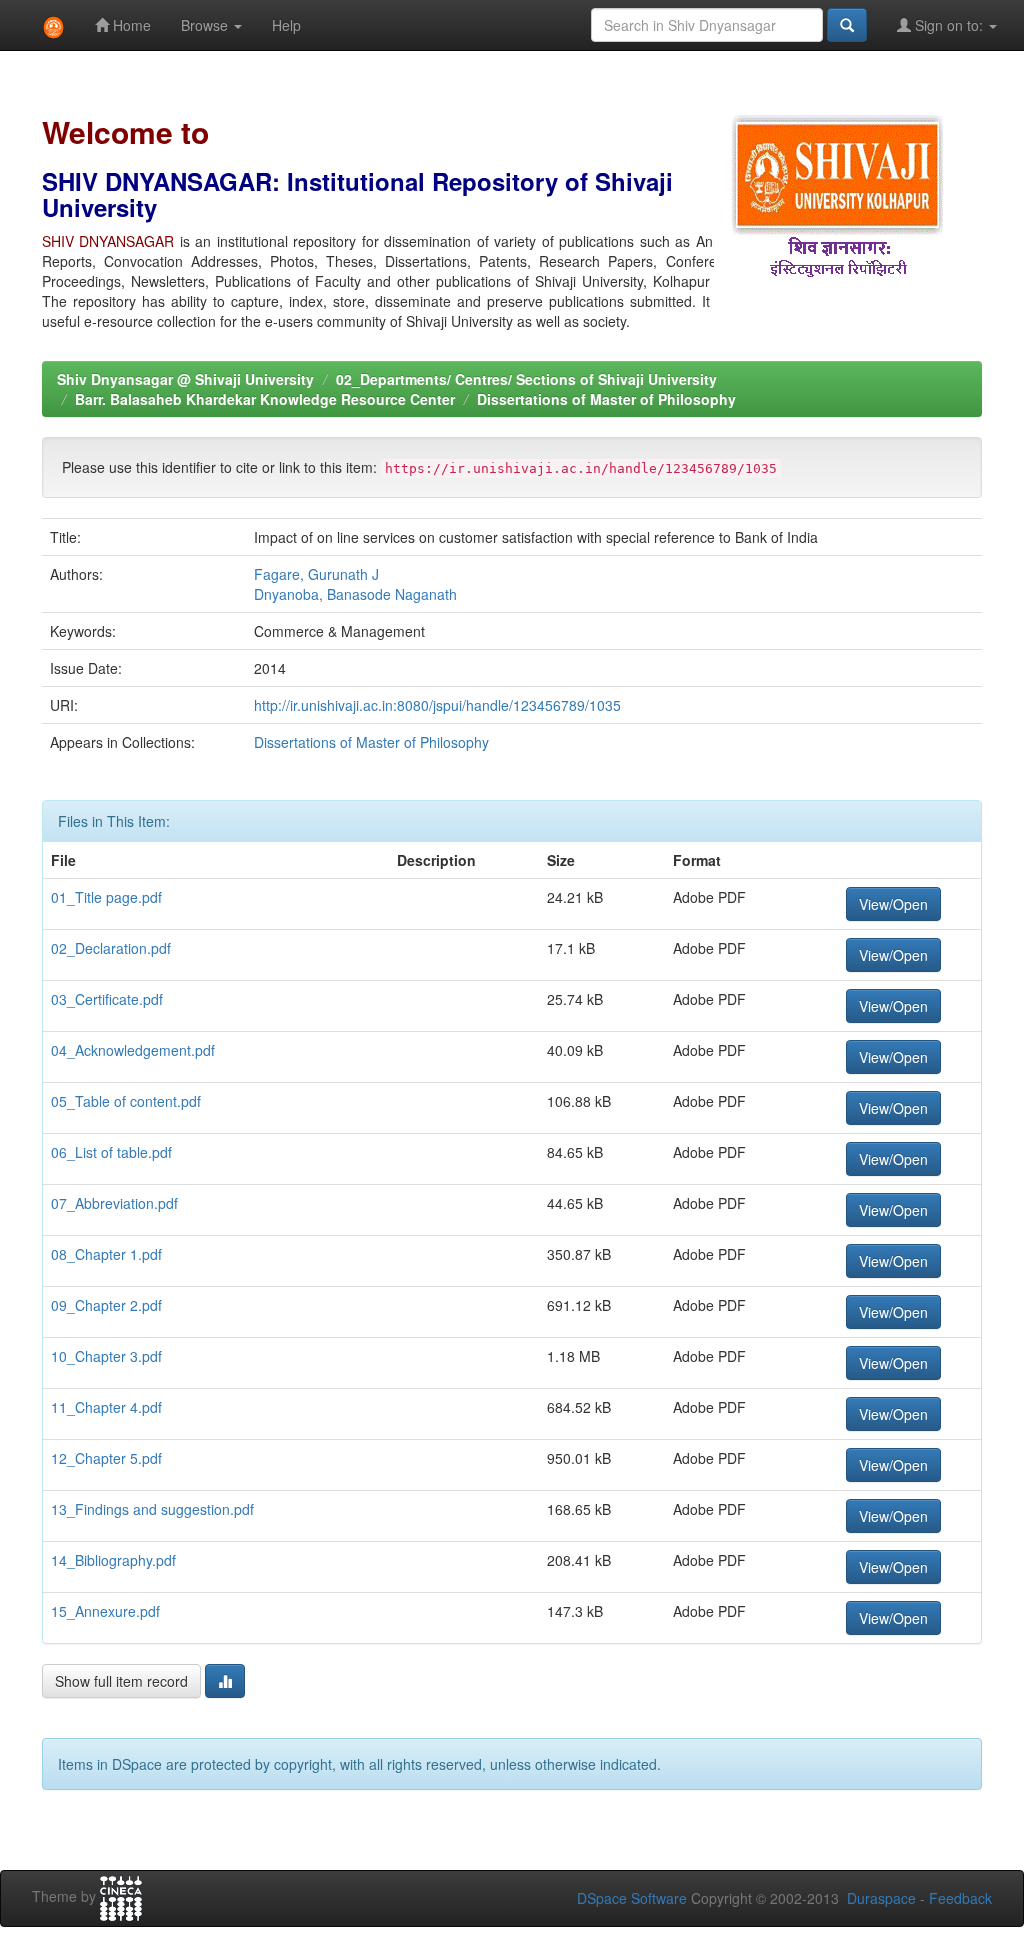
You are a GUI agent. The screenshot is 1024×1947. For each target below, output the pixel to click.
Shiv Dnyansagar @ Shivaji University (185, 379)
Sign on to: (949, 25)
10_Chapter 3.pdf (106, 1356)
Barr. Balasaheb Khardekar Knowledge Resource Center (265, 399)
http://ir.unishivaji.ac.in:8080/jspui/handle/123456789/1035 (437, 705)
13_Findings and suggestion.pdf (152, 1509)
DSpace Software (632, 1898)
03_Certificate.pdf (107, 999)
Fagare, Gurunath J (316, 574)
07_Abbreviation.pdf (114, 1203)
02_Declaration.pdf (111, 948)
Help (286, 25)
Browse (206, 25)
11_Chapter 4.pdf (106, 1407)
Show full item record (121, 1681)
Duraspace (881, 1898)
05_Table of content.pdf (126, 1101)
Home (130, 25)
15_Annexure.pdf (105, 1611)
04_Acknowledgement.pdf (133, 1050)
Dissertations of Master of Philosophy (606, 399)
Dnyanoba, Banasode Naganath (355, 594)
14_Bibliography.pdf (113, 1560)
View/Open (893, 904)
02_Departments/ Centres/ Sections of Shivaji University (526, 379)
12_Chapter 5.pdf (106, 1458)
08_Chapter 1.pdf (106, 1254)
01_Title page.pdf (106, 897)
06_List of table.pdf (111, 1152)
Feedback (960, 1898)
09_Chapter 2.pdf (106, 1305)
